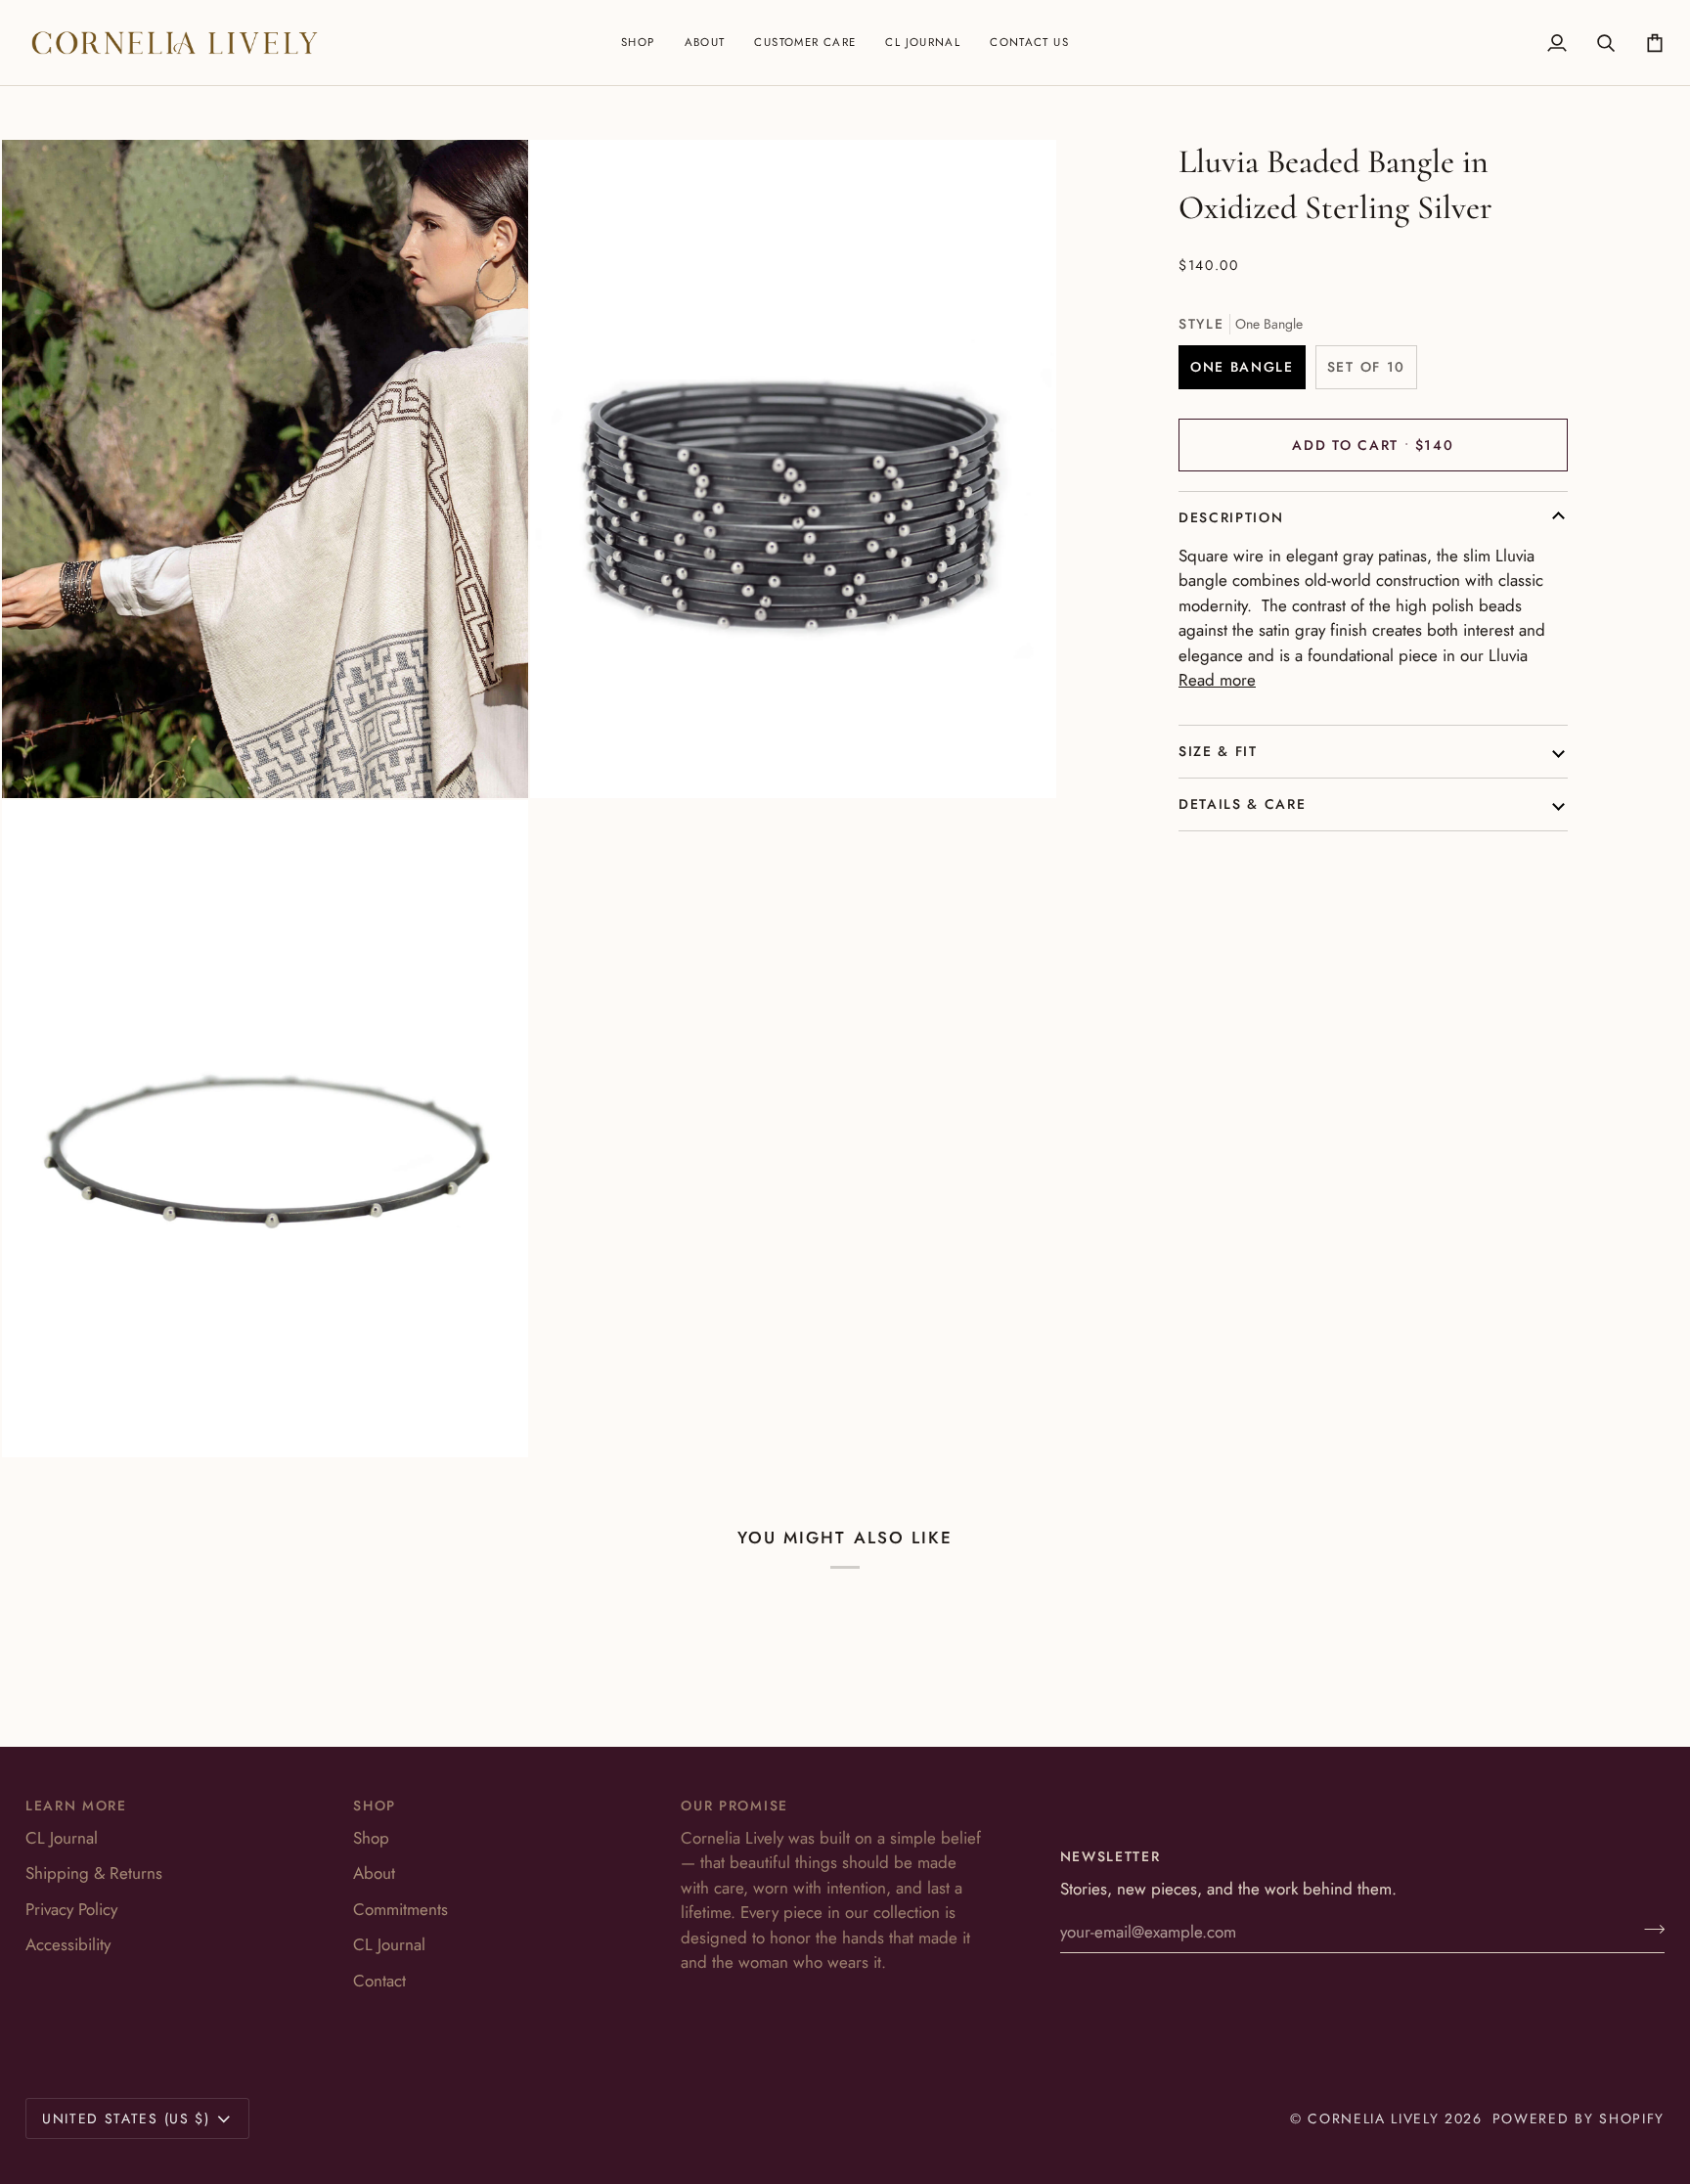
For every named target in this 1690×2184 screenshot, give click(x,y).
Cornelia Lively (1373, 2118)
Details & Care (1243, 804)
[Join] (1648, 1930)
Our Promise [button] (734, 1805)
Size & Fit (1218, 751)
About (374, 1873)
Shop (371, 1838)
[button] (638, 43)
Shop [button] (375, 1805)
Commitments (400, 1909)
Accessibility (68, 1944)
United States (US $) (126, 2118)
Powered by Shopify (1579, 2118)
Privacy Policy (71, 1909)
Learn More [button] (76, 1805)
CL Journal (62, 1838)
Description (1231, 517)
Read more (1217, 680)
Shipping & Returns (94, 1873)
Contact (379, 1981)
